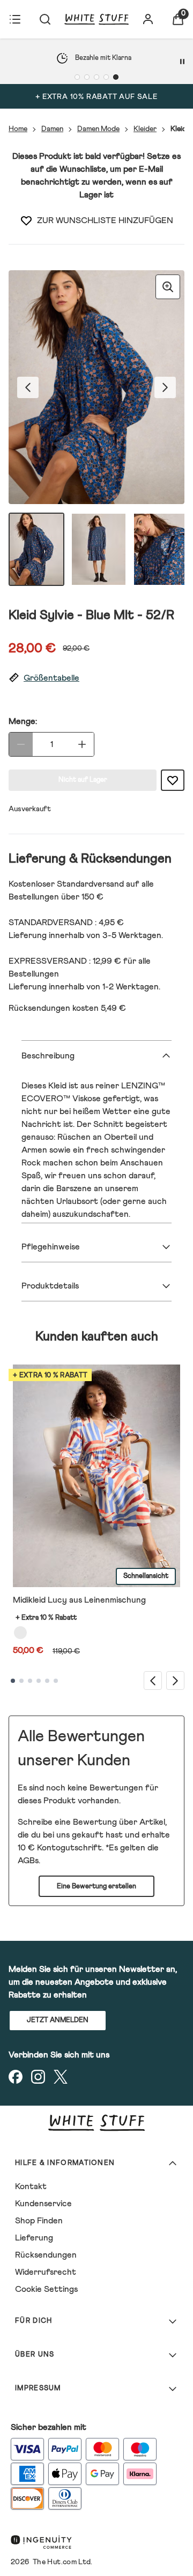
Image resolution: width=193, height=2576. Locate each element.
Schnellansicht (146, 1576)
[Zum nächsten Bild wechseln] (165, 387)
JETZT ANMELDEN (58, 2020)
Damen (52, 129)
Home (18, 129)
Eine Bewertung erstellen (96, 1887)
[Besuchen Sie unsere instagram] (38, 2077)
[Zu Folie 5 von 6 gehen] (47, 1681)
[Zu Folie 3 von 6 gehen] (30, 1681)
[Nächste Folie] (175, 1681)
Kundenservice (43, 2204)
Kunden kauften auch (97, 1337)
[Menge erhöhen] (82, 744)
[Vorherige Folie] (153, 1681)
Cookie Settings (46, 2289)
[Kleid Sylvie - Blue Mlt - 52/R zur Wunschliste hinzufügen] (26, 220)
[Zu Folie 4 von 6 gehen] (39, 1681)
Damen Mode (98, 129)
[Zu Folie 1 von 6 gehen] (13, 1681)
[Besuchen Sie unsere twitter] (61, 2077)
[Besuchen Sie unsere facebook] (16, 2077)
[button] (96, 678)
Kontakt (31, 2186)
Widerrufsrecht (46, 2272)
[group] (96, 387)
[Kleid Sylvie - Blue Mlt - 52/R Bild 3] (161, 549)
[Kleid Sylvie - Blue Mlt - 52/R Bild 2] (99, 549)
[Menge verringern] (21, 744)
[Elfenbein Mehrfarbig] (20, 1633)
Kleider (145, 129)
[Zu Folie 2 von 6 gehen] (21, 1681)
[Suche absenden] (45, 19)
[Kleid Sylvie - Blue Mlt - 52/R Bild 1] (36, 549)
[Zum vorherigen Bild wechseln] (28, 387)
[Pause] (182, 62)
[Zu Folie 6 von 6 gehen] (56, 1681)
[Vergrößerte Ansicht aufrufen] (168, 287)
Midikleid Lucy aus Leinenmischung (79, 1600)
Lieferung (34, 2238)
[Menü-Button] (15, 19)
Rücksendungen (46, 2255)
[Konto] (148, 19)
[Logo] (96, 19)
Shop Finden (39, 2221)
